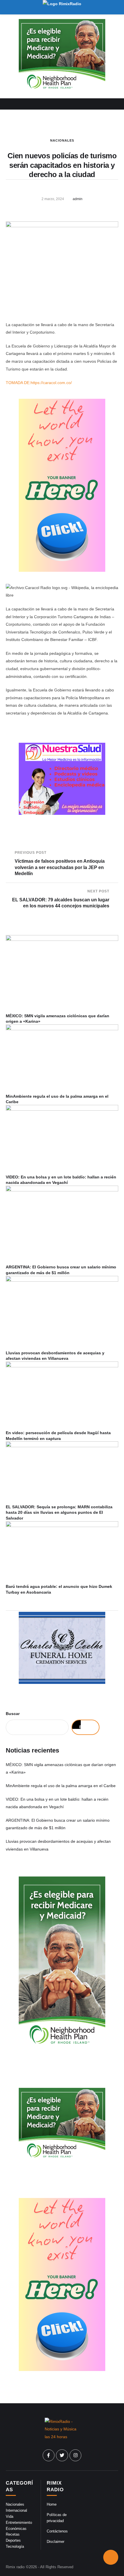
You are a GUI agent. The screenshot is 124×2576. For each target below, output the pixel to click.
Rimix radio (15, 2567)
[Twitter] (62, 2455)
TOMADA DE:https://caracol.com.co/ (39, 383)
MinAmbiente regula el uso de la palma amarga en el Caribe (61, 1786)
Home (52, 2504)
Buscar (13, 1714)
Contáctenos (57, 2531)
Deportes (13, 2540)
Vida (10, 2516)
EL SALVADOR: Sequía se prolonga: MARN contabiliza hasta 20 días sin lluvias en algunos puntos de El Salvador (59, 1512)
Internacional (16, 2510)
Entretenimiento (19, 2523)
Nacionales (62, 140)
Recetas (13, 2534)
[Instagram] (76, 2455)
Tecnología (15, 2546)
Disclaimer (56, 2542)
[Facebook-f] (49, 2455)
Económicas (16, 2529)
